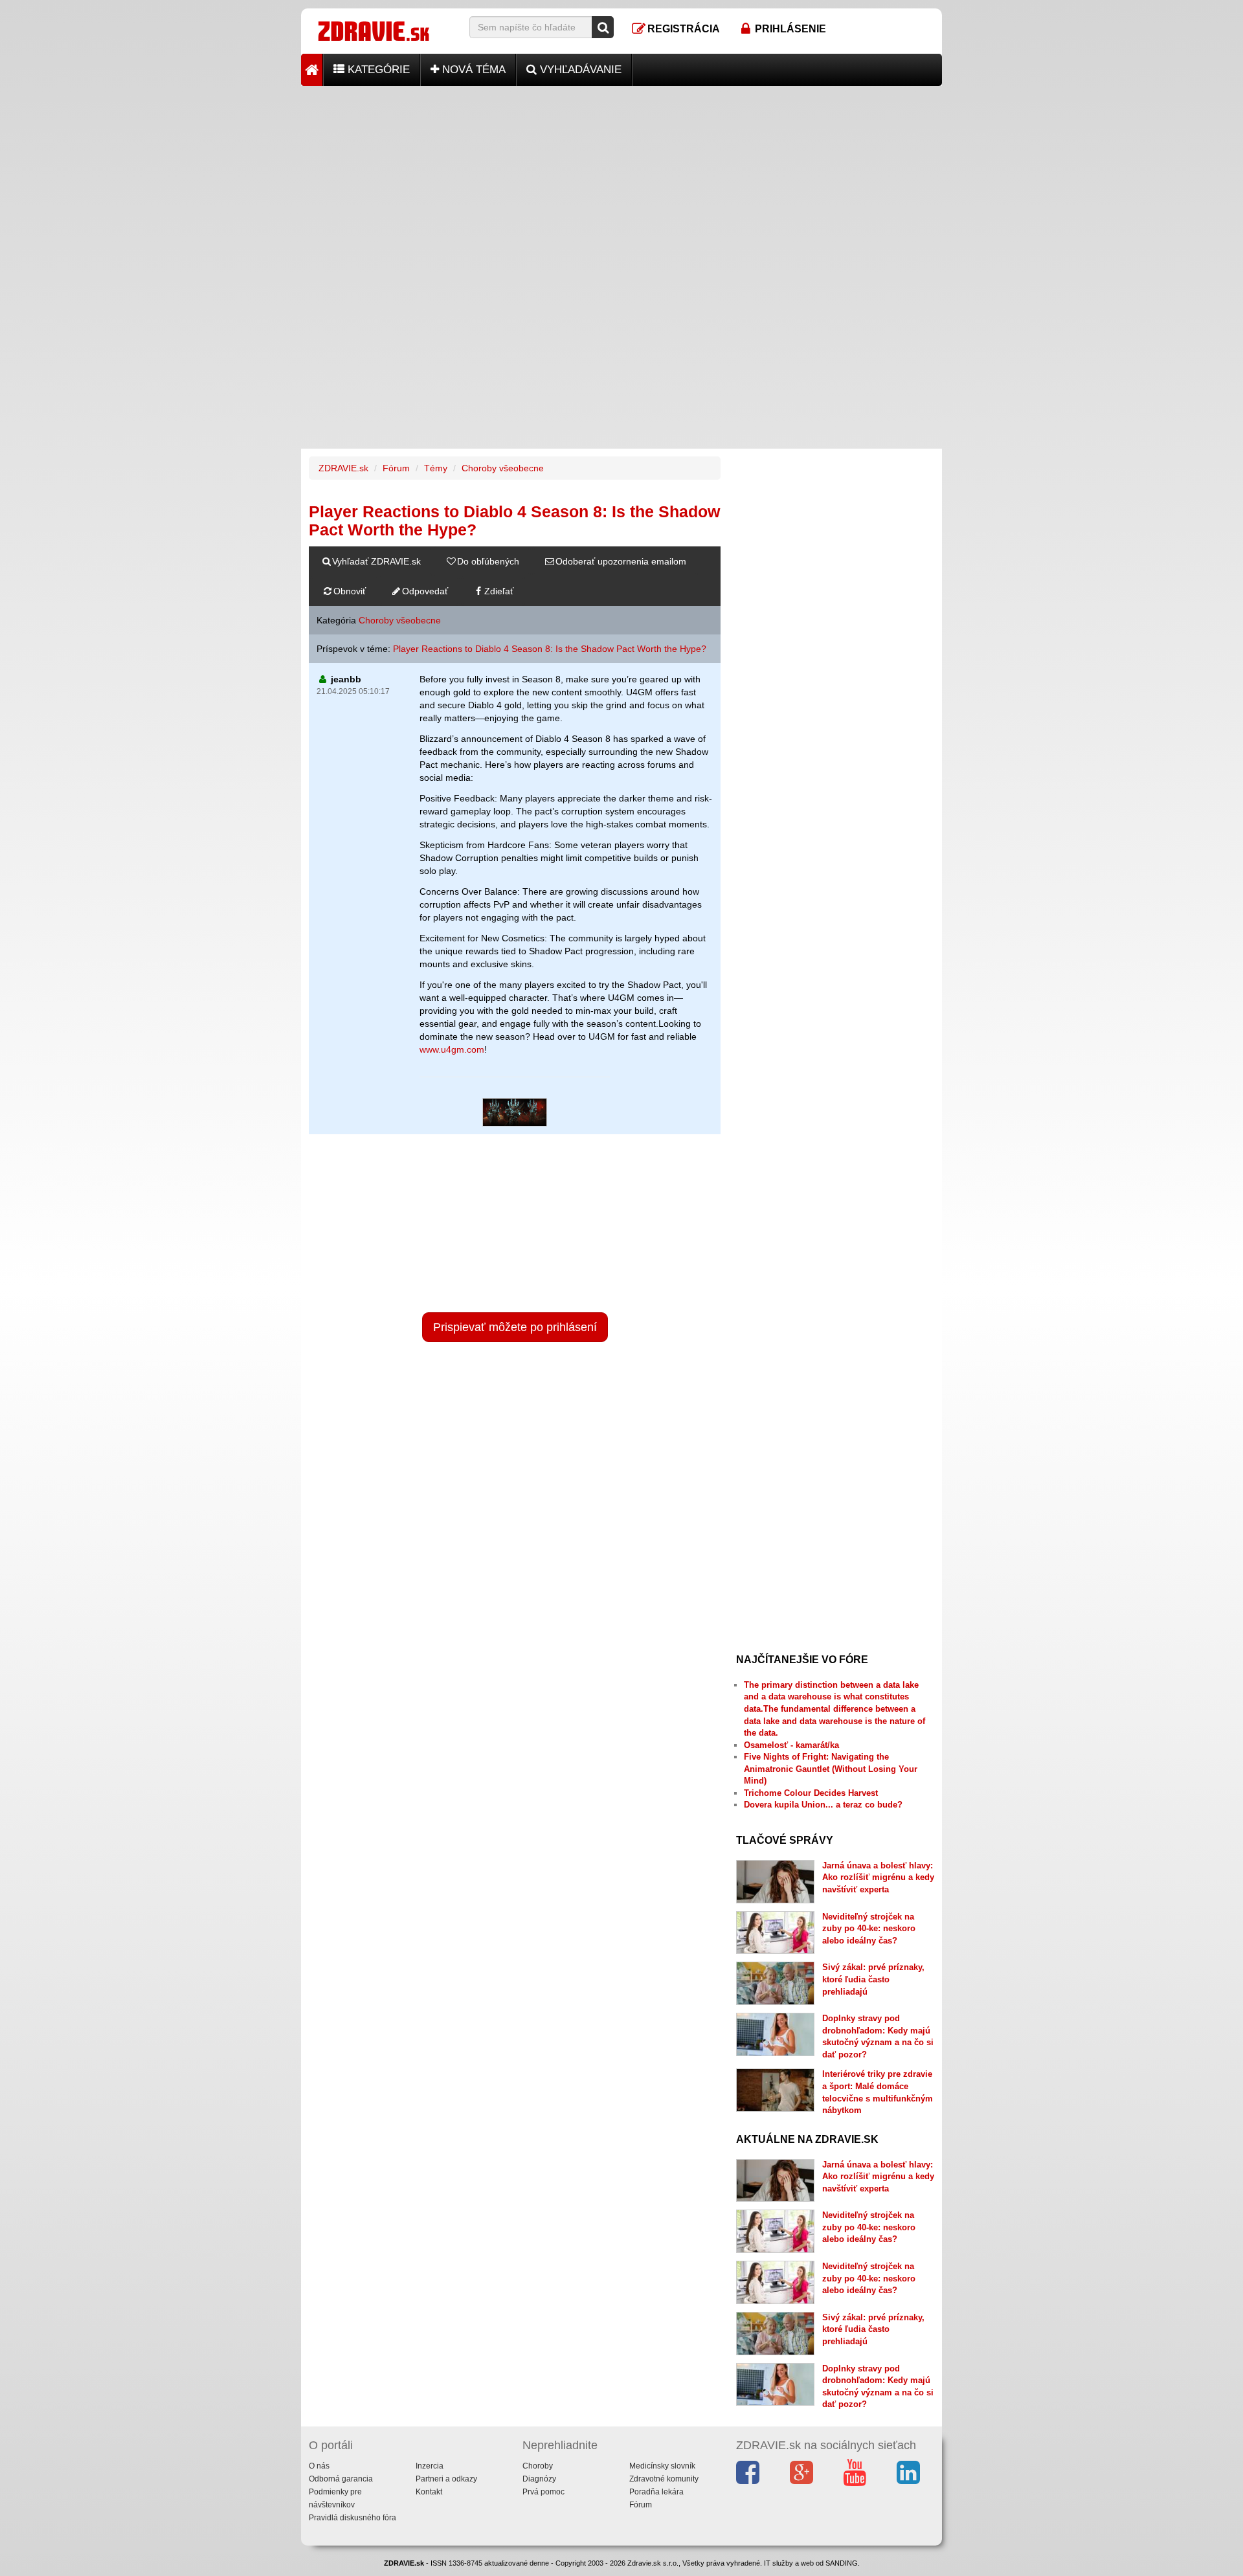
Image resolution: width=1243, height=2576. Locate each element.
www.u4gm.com (452, 1049)
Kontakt (429, 2492)
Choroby (538, 2466)
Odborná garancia (341, 2479)
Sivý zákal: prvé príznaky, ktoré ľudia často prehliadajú (873, 1979)
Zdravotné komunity (664, 2479)
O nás (319, 2466)
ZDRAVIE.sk (343, 468)
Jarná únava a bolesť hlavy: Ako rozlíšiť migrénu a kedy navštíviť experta (878, 1877)
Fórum (396, 468)
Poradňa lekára (656, 2492)
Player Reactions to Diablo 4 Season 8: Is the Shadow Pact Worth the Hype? (550, 649)
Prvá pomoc (543, 2492)
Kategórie (377, 70)
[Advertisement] (621, 177)
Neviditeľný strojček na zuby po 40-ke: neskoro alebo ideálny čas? (869, 1929)
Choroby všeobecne (503, 468)
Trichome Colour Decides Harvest (811, 1793)
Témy (436, 468)
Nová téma (472, 70)
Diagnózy (539, 2479)
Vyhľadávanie (579, 70)
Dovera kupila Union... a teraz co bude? (823, 1805)
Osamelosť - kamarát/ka (791, 1745)
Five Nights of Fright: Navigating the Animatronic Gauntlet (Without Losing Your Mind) (831, 1769)
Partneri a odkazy (446, 2479)
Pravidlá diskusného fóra (353, 2518)
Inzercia (430, 2466)
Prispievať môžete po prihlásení (515, 1327)
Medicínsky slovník (662, 2466)
